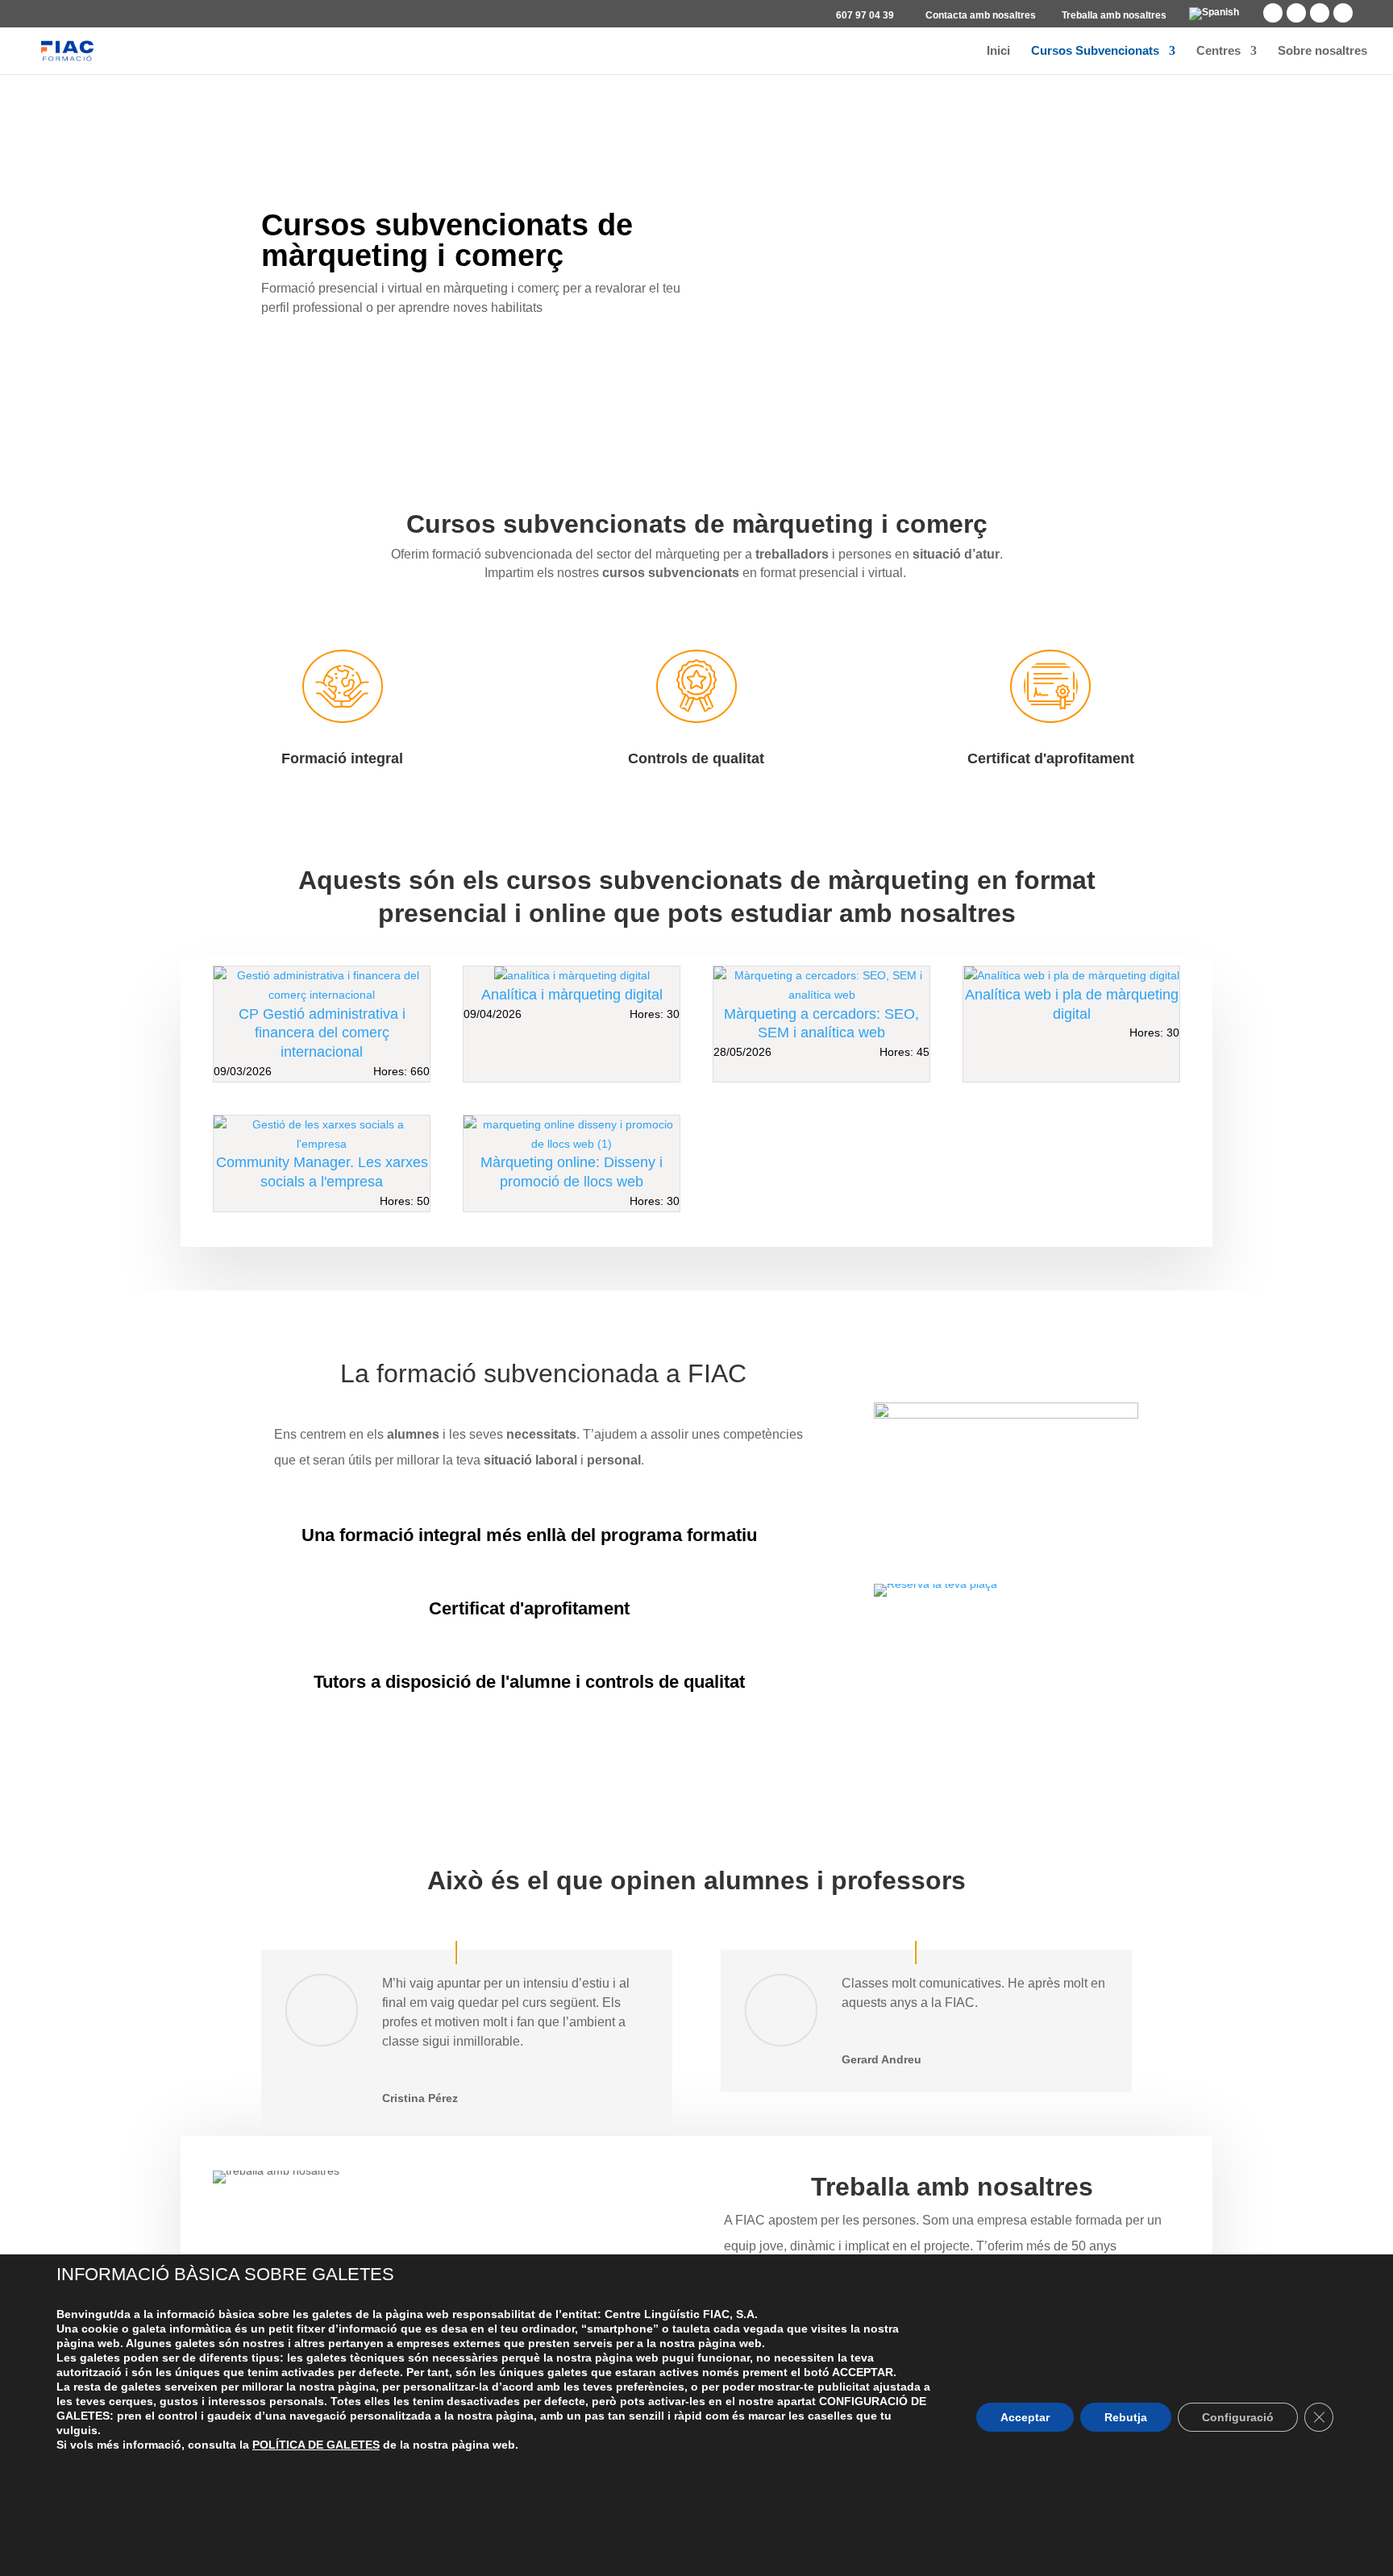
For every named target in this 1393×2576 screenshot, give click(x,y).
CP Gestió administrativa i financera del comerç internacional (322, 1033)
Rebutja (1126, 2417)
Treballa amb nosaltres (1114, 16)
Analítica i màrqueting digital (572, 995)
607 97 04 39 (865, 16)
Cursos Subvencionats (1095, 51)
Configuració (1238, 2417)
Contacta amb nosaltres (981, 16)
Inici (998, 51)
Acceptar (1025, 2417)
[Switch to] (1214, 17)
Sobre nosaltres (1322, 51)
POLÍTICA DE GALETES (316, 2445)
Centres (1218, 51)
